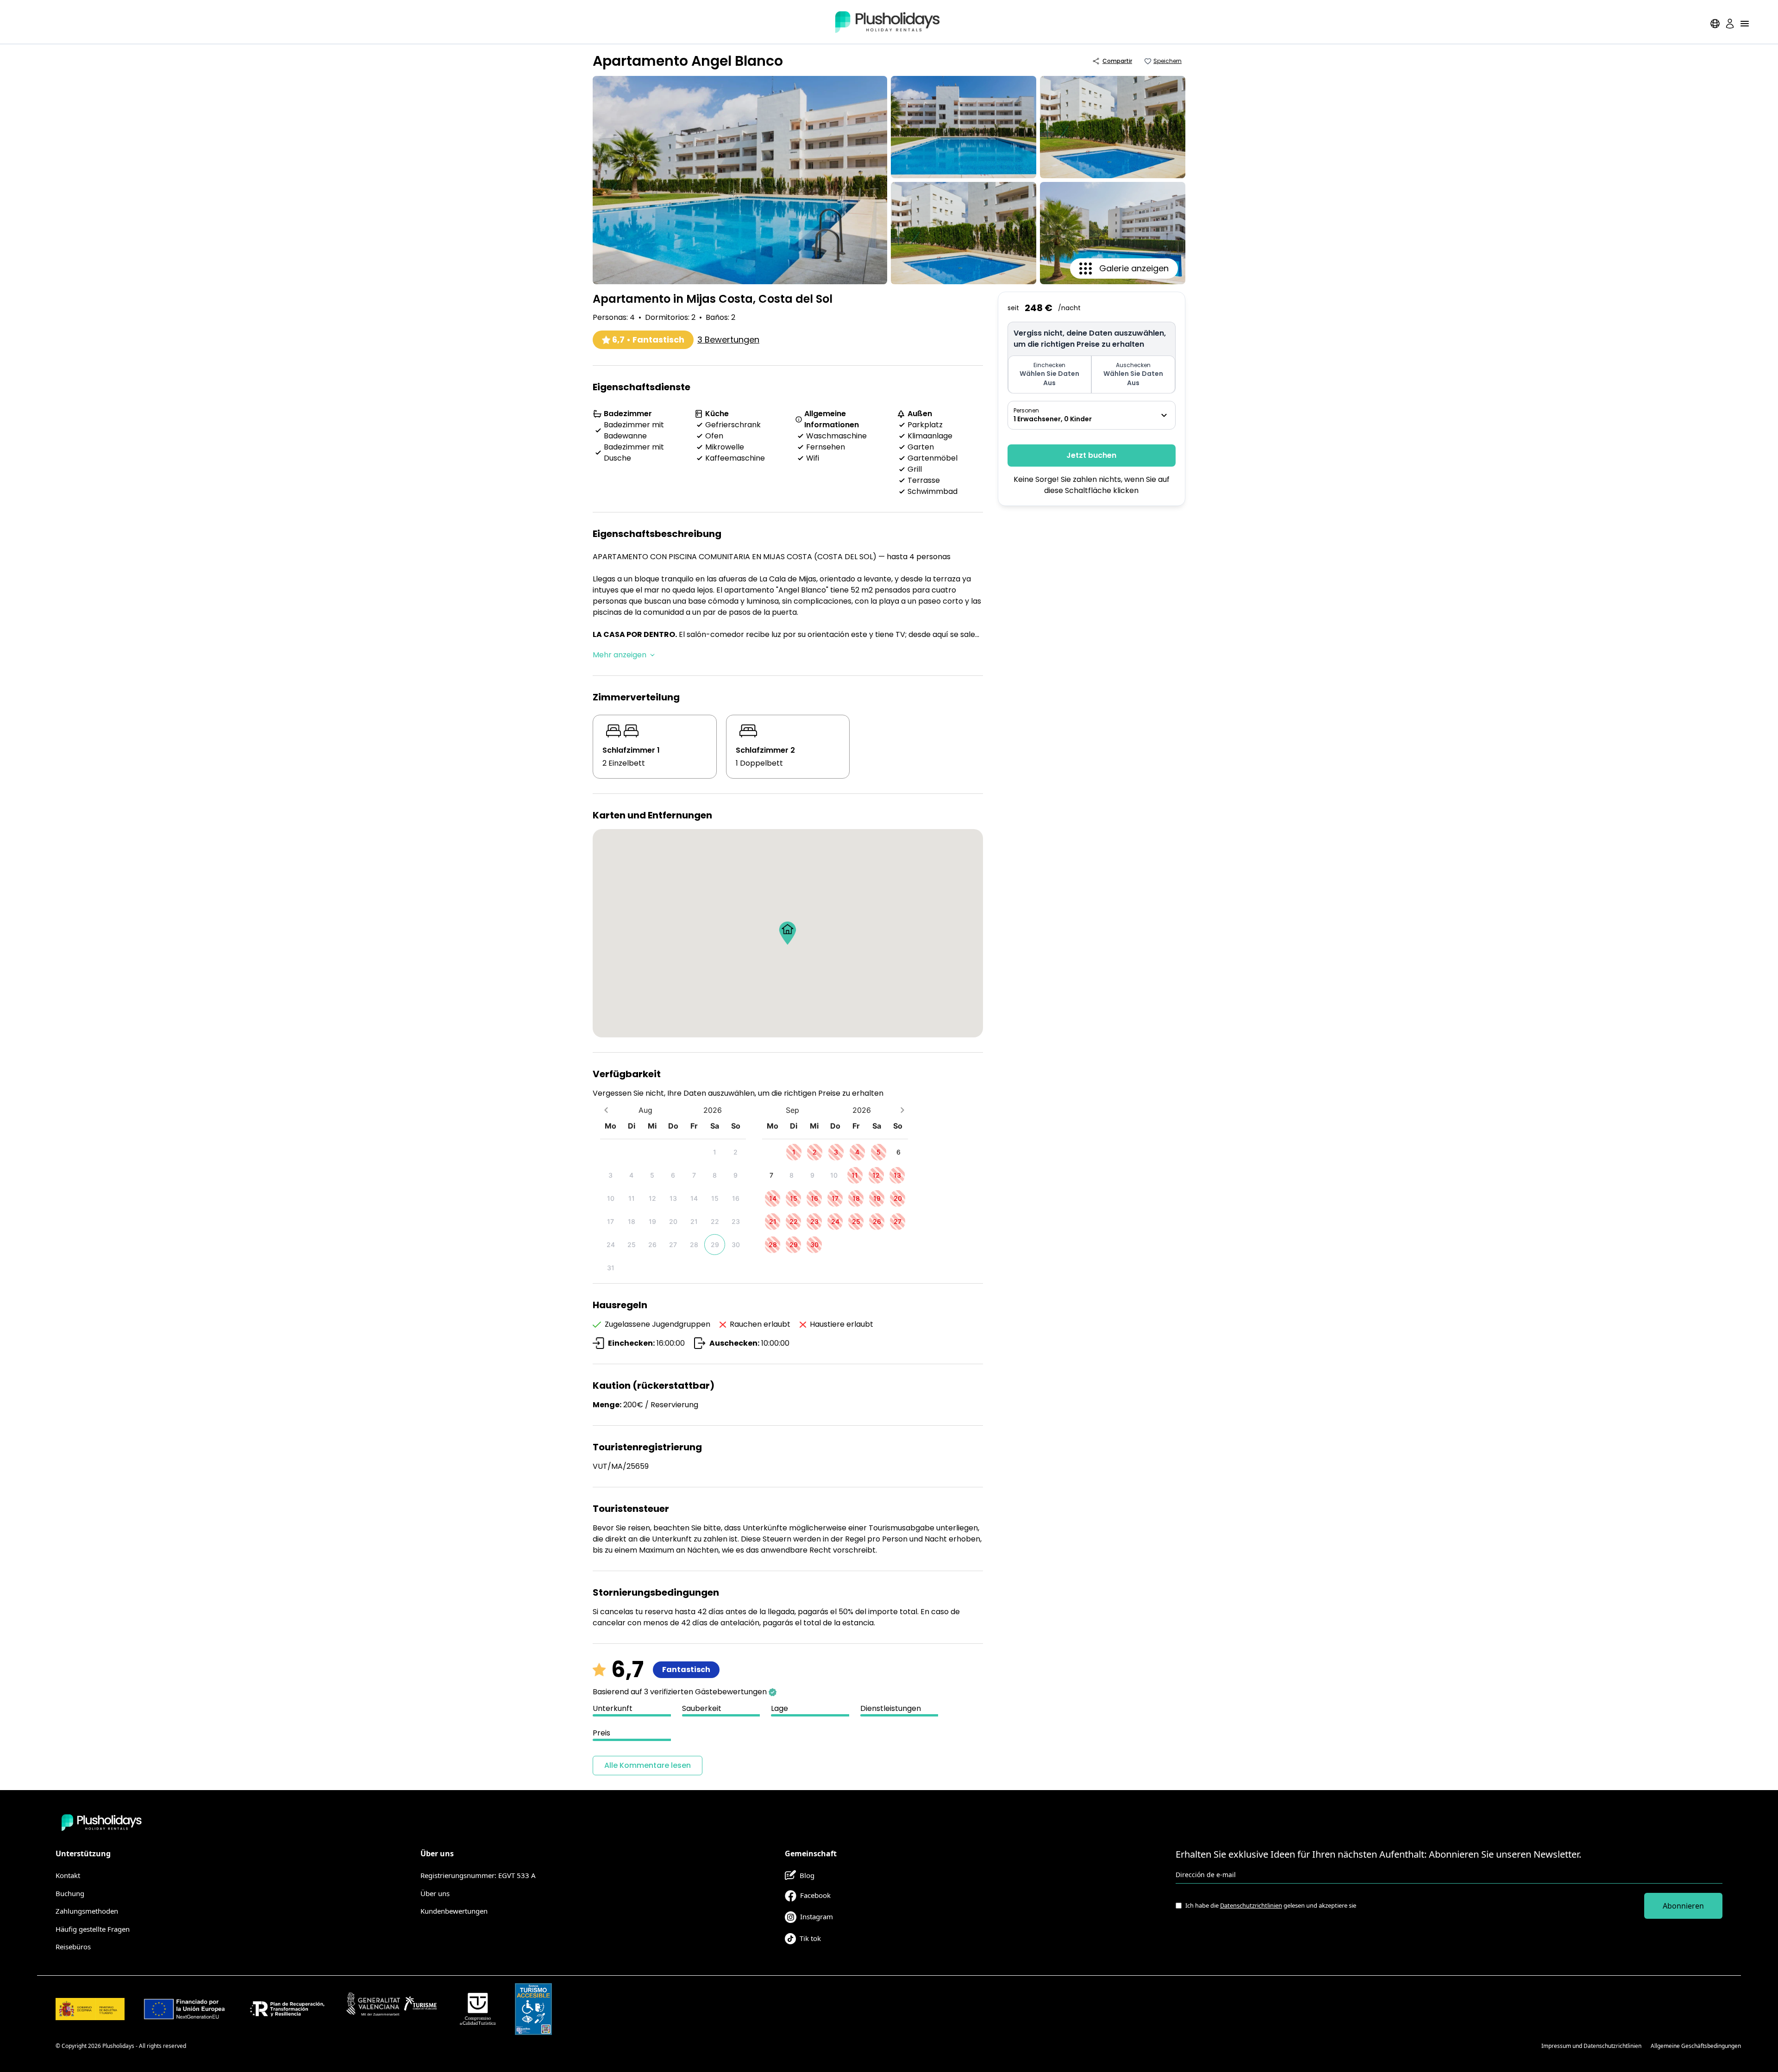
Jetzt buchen (1091, 455)
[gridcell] (715, 1152)
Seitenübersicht (1512, 2046)
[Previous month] (606, 1110)
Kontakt (68, 1875)
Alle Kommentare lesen (648, 1765)
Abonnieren (1683, 1906)
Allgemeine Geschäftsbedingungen (1696, 2046)
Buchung (70, 1893)
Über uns (435, 1893)
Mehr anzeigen (620, 655)
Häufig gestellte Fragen (93, 1929)
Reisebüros (73, 1947)
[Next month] (902, 1110)
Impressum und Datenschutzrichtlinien (1591, 2046)
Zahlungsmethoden (87, 1911)
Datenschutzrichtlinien (1251, 1905)
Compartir (1117, 61)
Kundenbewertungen (454, 1911)
